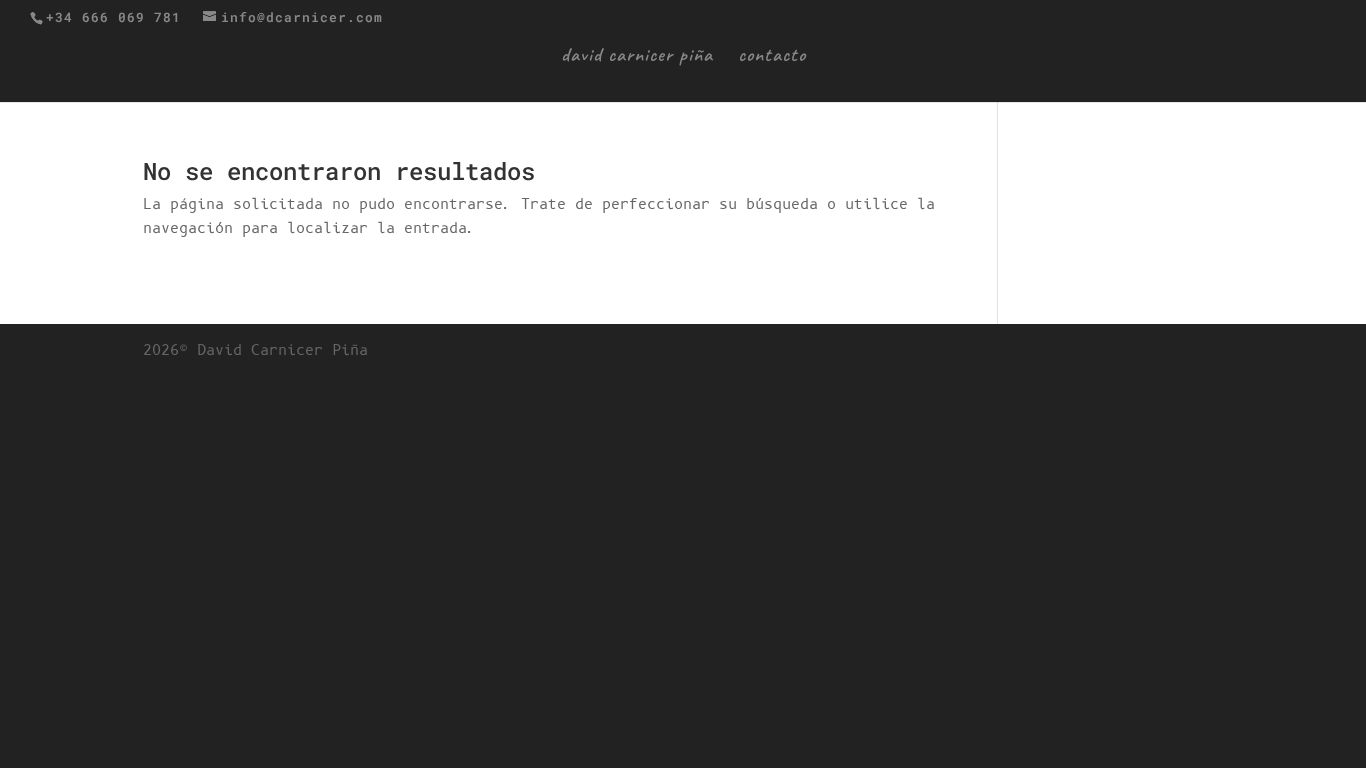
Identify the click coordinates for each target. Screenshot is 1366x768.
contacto (772, 57)
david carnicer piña (637, 57)
